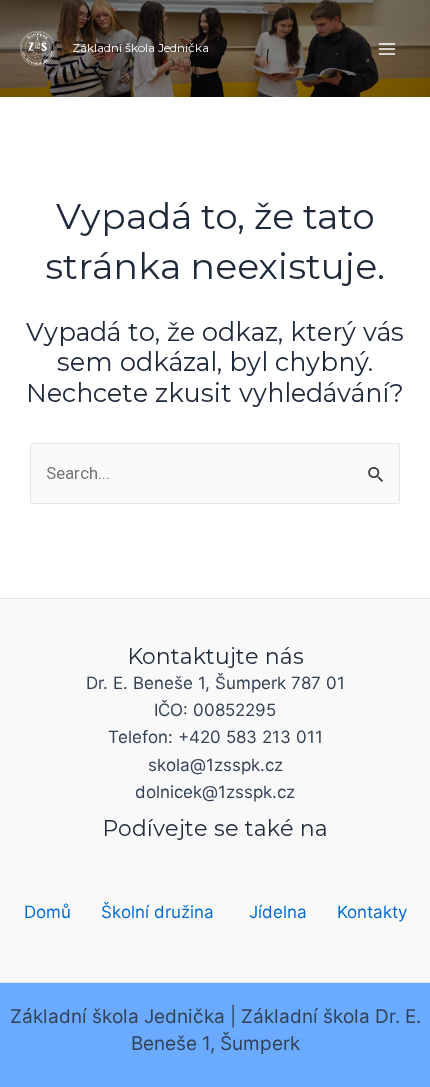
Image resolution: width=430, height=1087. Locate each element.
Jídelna (278, 912)
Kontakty (372, 912)
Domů (47, 912)
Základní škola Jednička (140, 47)
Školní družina (157, 912)
